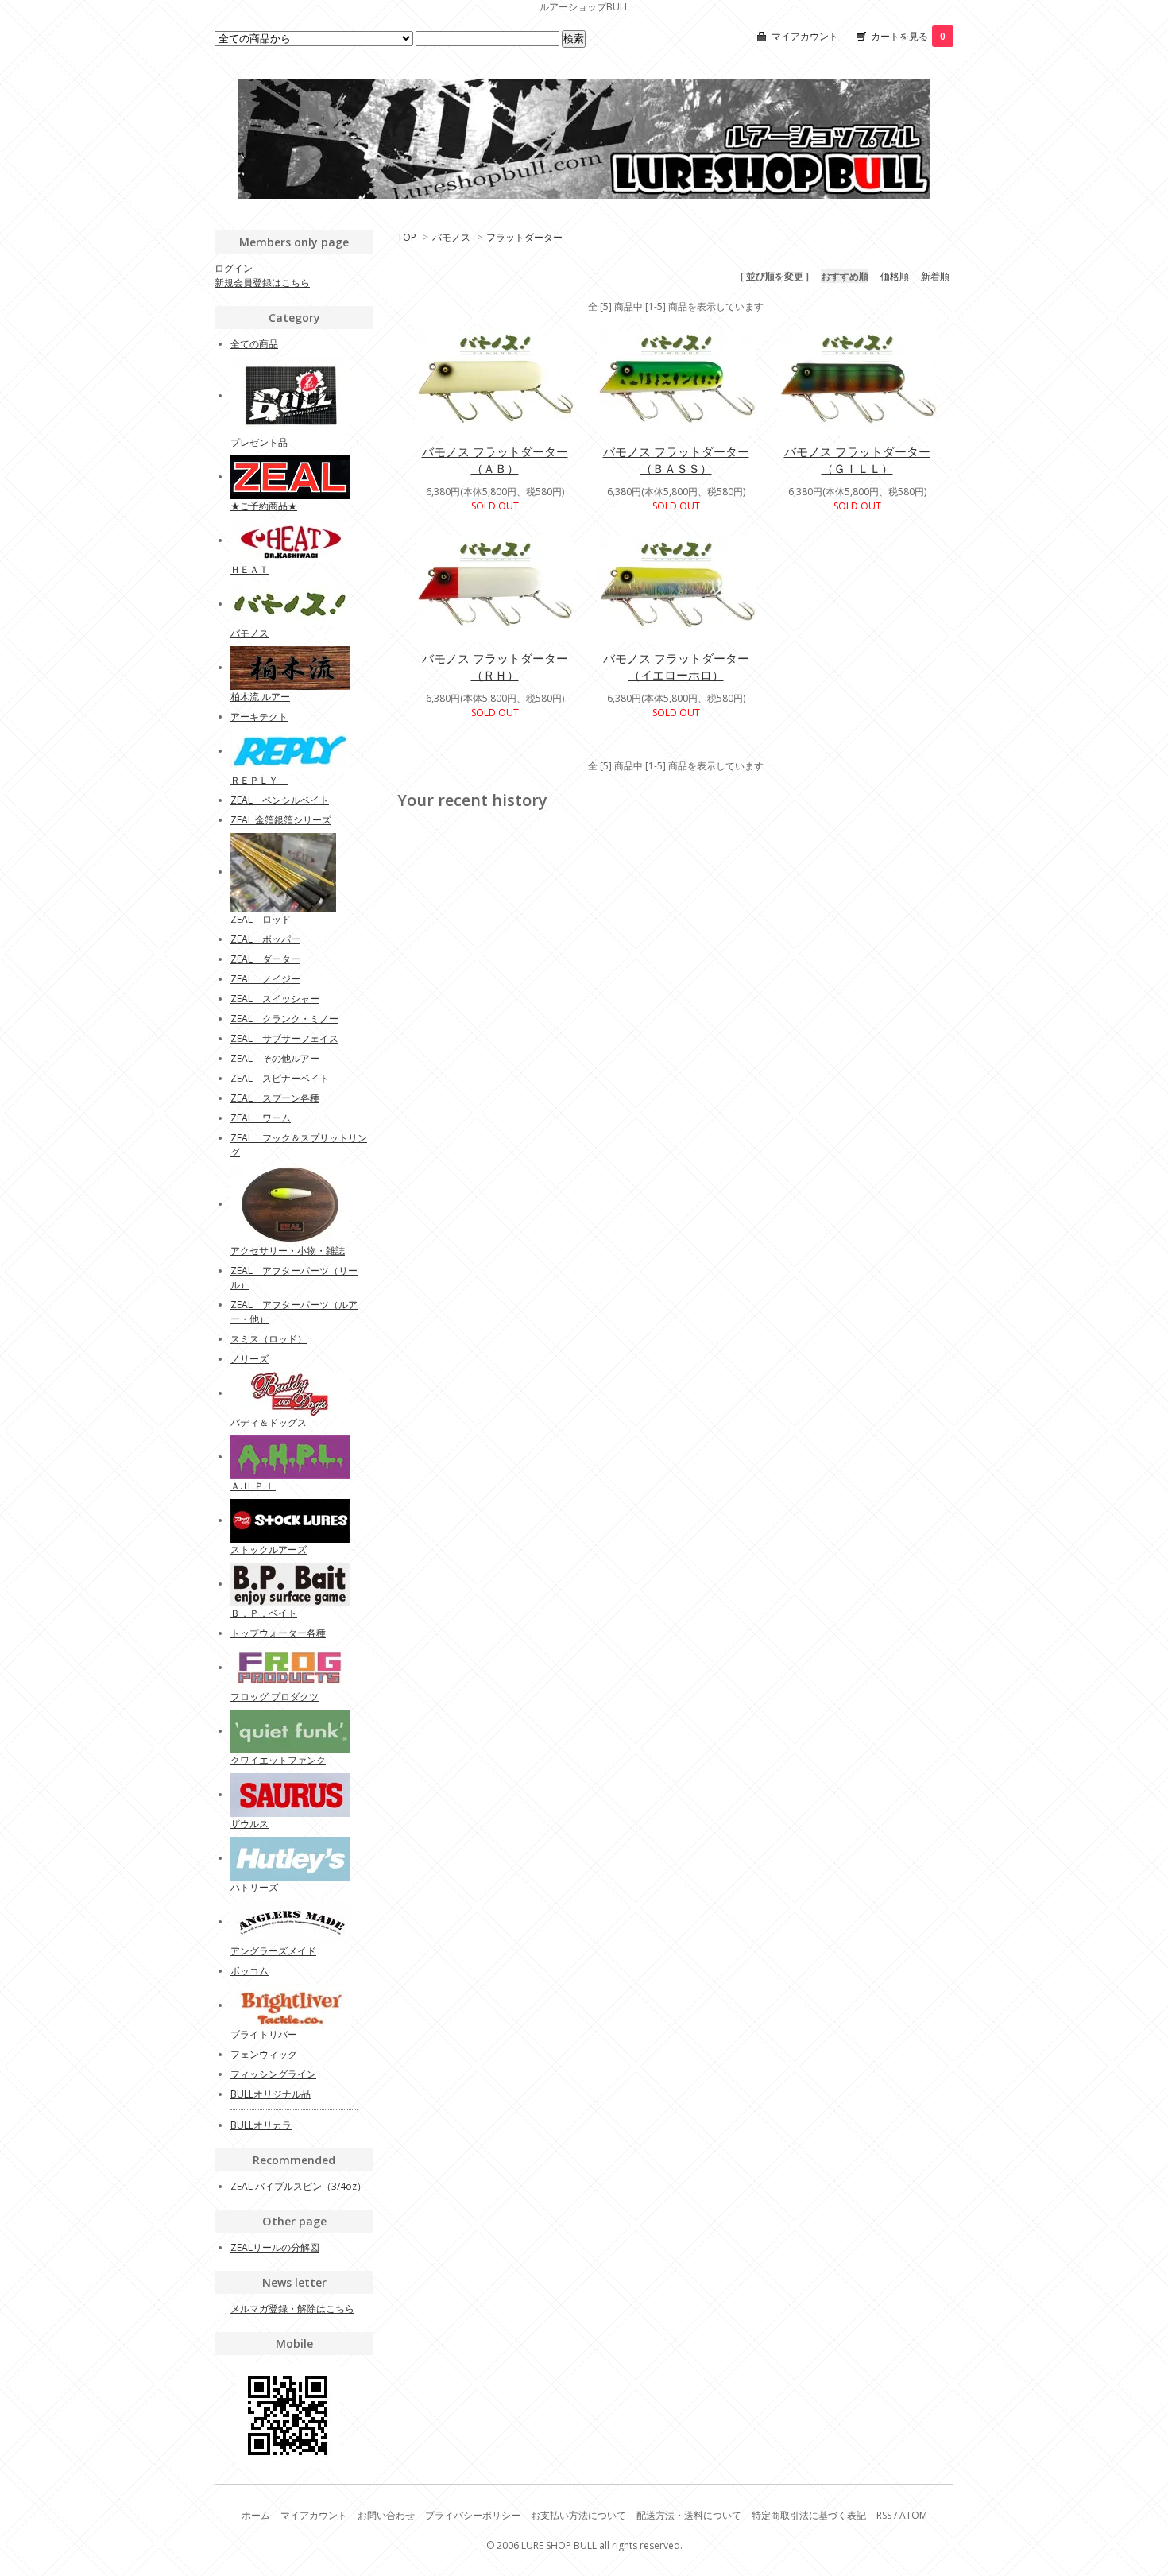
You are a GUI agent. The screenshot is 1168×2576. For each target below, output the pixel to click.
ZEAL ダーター (265, 959)
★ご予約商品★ (264, 506)
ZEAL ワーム (261, 1118)
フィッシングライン (273, 2074)
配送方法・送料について (689, 2515)
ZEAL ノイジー (265, 979)
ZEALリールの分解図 (275, 2247)
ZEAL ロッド (261, 919)
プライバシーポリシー (473, 2515)
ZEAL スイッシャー (275, 999)
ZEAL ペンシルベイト (280, 800)
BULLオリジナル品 (271, 2094)
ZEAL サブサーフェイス (284, 1038)
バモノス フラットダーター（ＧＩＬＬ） (857, 460)
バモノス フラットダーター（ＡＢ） (495, 460)
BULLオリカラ (261, 2125)
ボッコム (249, 1971)
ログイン (234, 268)
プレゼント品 (259, 442)
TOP (407, 237)
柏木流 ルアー (260, 697)
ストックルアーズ (269, 1549)
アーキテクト (259, 717)
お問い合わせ (386, 2515)
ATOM (913, 2515)
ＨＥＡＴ (249, 569)
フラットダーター (524, 237)
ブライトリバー (264, 2034)
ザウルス (249, 1824)
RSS (884, 2515)
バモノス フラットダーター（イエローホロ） (676, 666)
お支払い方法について (578, 2515)
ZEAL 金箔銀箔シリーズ (281, 820)
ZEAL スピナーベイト (280, 1078)
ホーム (256, 2515)
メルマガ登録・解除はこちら (292, 2309)
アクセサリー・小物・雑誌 (288, 1251)
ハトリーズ (254, 1887)
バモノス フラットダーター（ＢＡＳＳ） (676, 460)
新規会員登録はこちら (262, 283)
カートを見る (908, 36)
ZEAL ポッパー (265, 939)
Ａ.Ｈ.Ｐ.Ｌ (253, 1486)
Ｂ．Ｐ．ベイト (264, 1613)
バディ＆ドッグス (269, 1422)
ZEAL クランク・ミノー (284, 1019)
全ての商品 (254, 344)
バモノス (451, 237)
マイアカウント (805, 36)
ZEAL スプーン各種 (275, 1098)
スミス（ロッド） (269, 1339)
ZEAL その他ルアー (275, 1058)
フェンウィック (264, 2054)
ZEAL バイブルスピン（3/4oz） (298, 2186)
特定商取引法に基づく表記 (809, 2515)
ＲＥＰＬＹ (259, 780)
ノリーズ (249, 1359)
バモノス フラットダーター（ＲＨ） (495, 666)
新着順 (935, 276)
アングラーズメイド (273, 1951)
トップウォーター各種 (278, 1633)
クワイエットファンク (278, 1760)
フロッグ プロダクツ (275, 1697)
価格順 (895, 276)
